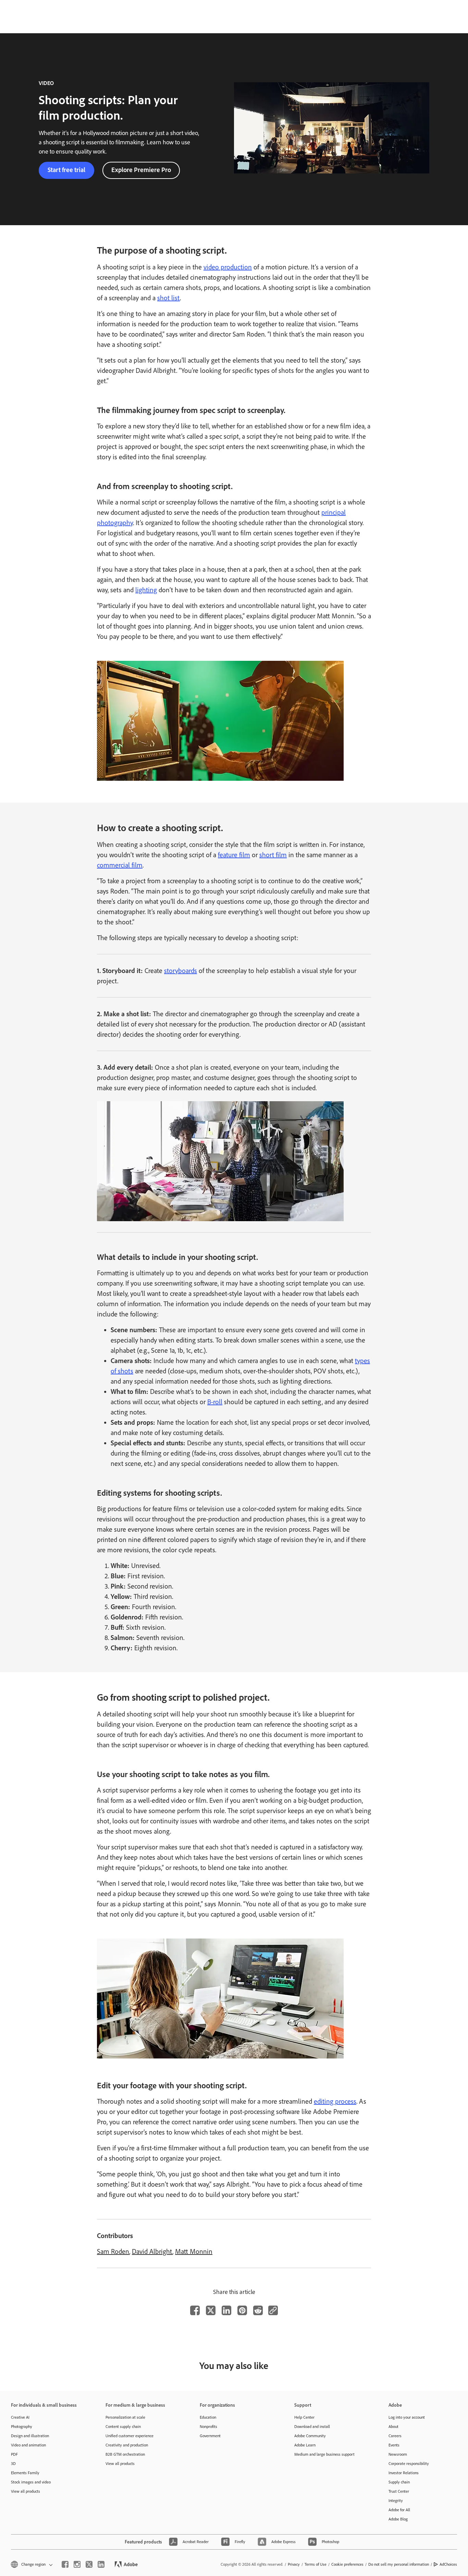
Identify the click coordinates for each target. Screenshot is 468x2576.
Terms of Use (316, 2564)
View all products (26, 2491)
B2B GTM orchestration (125, 2454)
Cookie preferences (347, 2564)
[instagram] (77, 2564)
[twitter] (89, 2564)
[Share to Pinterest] (242, 2310)
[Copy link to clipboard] (273, 2310)
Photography (22, 2427)
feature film (234, 855)
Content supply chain (123, 2427)
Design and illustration (30, 2436)
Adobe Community (310, 2436)
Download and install (312, 2427)
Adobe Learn (305, 2445)
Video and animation (28, 2445)
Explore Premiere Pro (141, 170)
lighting (146, 590)
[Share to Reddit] (258, 2310)
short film (273, 855)
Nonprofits (208, 2427)
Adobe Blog (398, 2519)
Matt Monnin (194, 2251)
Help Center (304, 2417)
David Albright (152, 2251)
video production (228, 267)
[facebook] (65, 2564)
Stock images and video (31, 2482)
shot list (169, 298)
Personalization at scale (125, 2417)
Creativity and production (127, 2445)
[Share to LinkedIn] (226, 2310)
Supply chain (399, 2482)
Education (208, 2417)
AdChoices (448, 2564)
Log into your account (407, 2417)
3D (13, 2464)
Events (394, 2445)
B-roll (215, 1402)
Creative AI (20, 2417)
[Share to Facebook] (195, 2310)
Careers (395, 2436)
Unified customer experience (130, 2436)
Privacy (294, 2564)
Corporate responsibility (409, 2464)
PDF (14, 2454)
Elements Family (25, 2473)
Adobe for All (399, 2510)
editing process (335, 2101)
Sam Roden (113, 2251)
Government (210, 2436)
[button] (31, 2565)
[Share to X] (211, 2310)
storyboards (181, 971)
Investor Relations (404, 2473)
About (393, 2427)
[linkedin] (101, 2564)
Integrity (396, 2501)
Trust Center (399, 2491)
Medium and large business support (324, 2454)
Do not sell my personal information (399, 2564)
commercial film (120, 865)
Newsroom (398, 2454)
